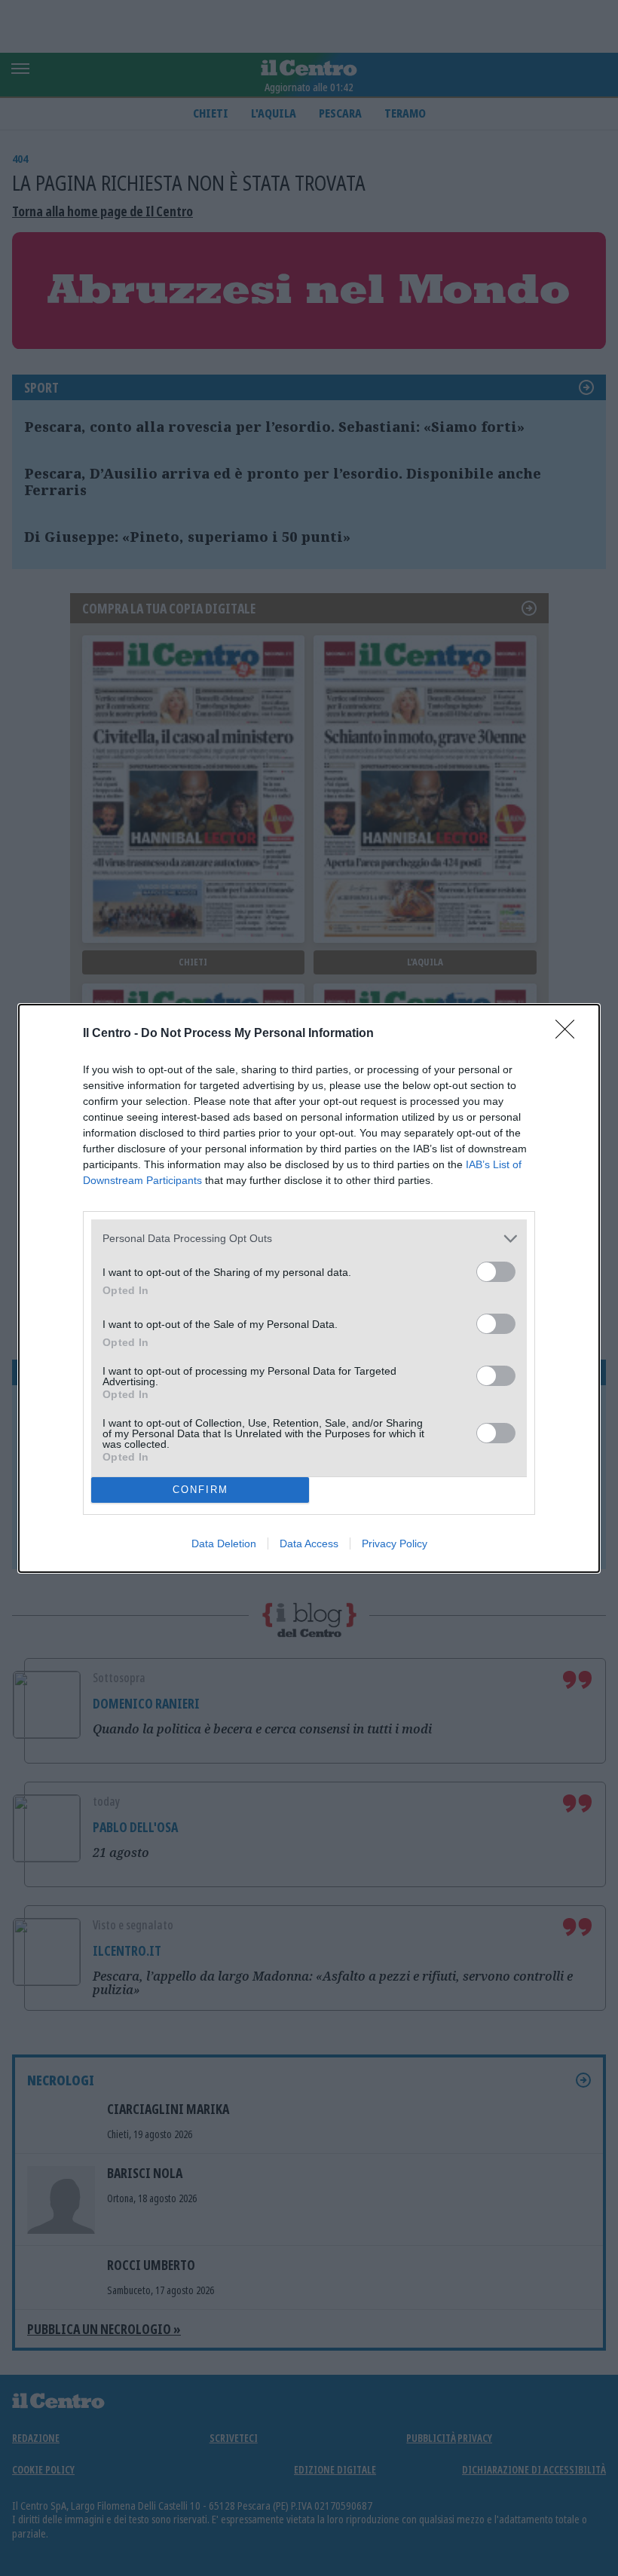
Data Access (309, 1543)
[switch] (496, 1272)
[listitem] (309, 1239)
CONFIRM (200, 1490)
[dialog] (309, 1288)
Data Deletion (224, 1543)
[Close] (570, 1034)
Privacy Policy (395, 1543)
